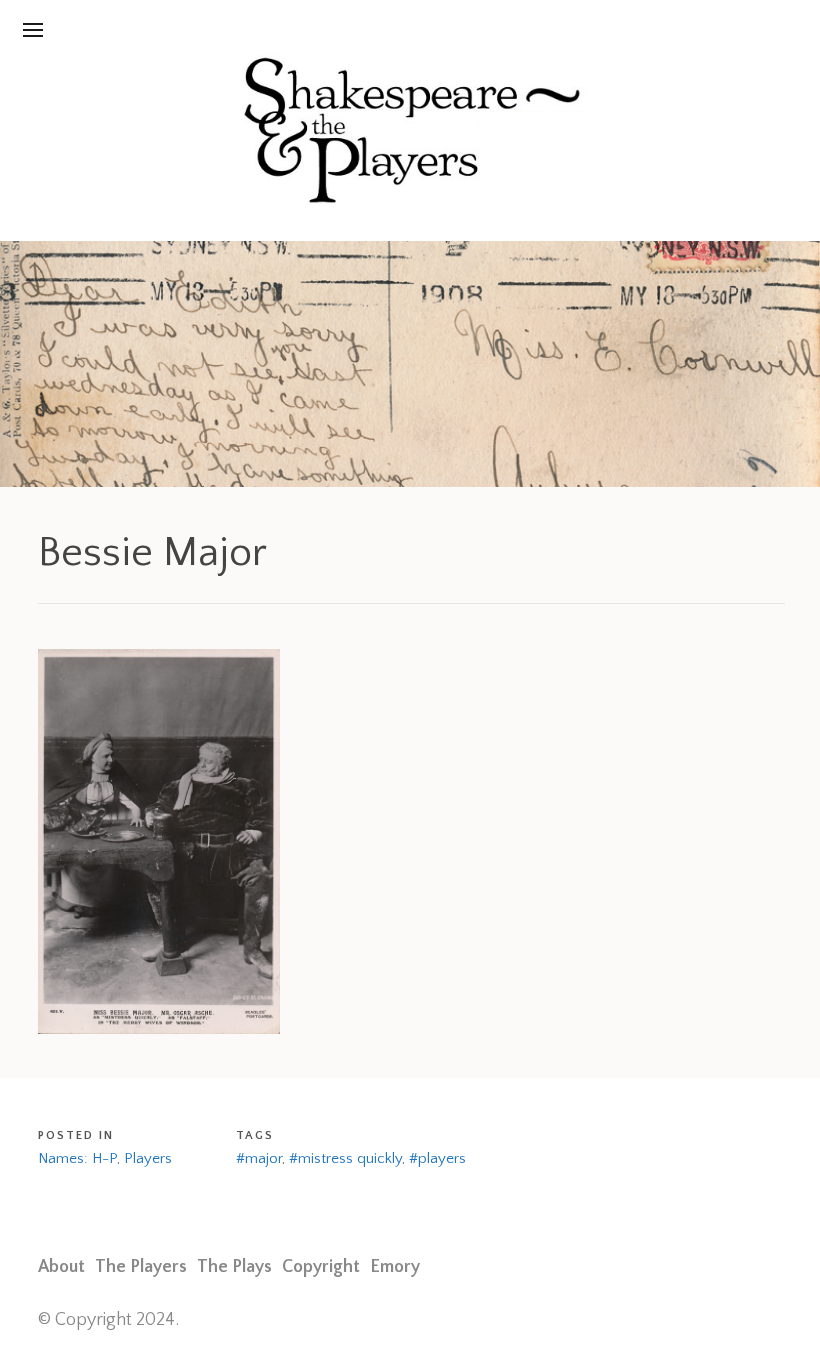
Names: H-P (77, 1158)
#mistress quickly (345, 1158)
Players (148, 1158)
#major (259, 1158)
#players (437, 1158)
